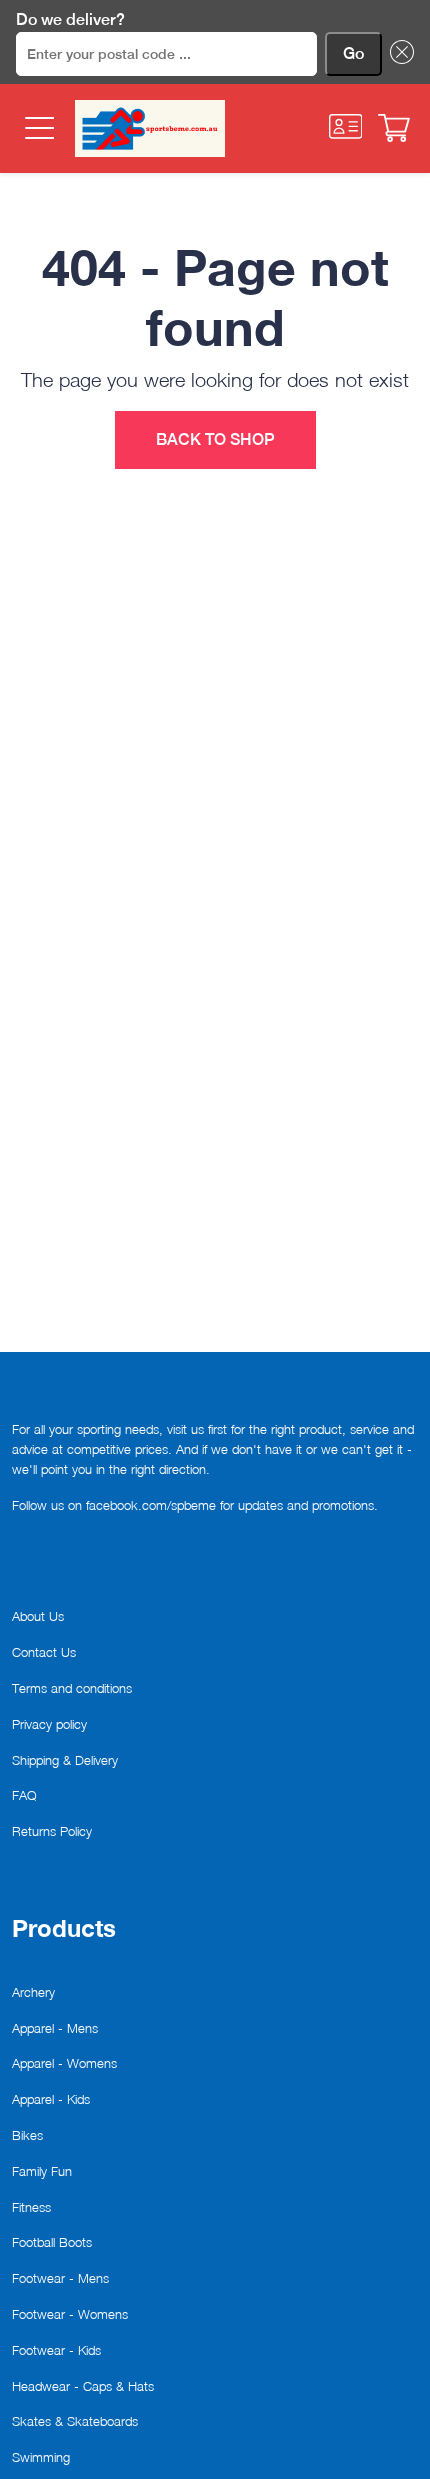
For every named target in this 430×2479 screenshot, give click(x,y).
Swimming (41, 2457)
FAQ (24, 1795)
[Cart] (394, 128)
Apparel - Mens (55, 2028)
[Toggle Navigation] (37, 128)
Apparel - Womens (64, 2063)
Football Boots (52, 2242)
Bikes (27, 2135)
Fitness (31, 2207)
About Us (38, 1616)
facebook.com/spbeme (151, 1505)
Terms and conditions (72, 1688)
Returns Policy (52, 1831)
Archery (33, 1992)
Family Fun (42, 2171)
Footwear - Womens (70, 2314)
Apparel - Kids (51, 2099)
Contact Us (44, 1652)
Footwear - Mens (60, 2278)
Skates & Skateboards (75, 2421)
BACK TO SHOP (215, 439)
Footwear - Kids (56, 2350)
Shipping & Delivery (65, 1760)
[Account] (346, 126)
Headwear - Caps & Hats (83, 2386)
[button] (398, 54)
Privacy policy (49, 1724)
